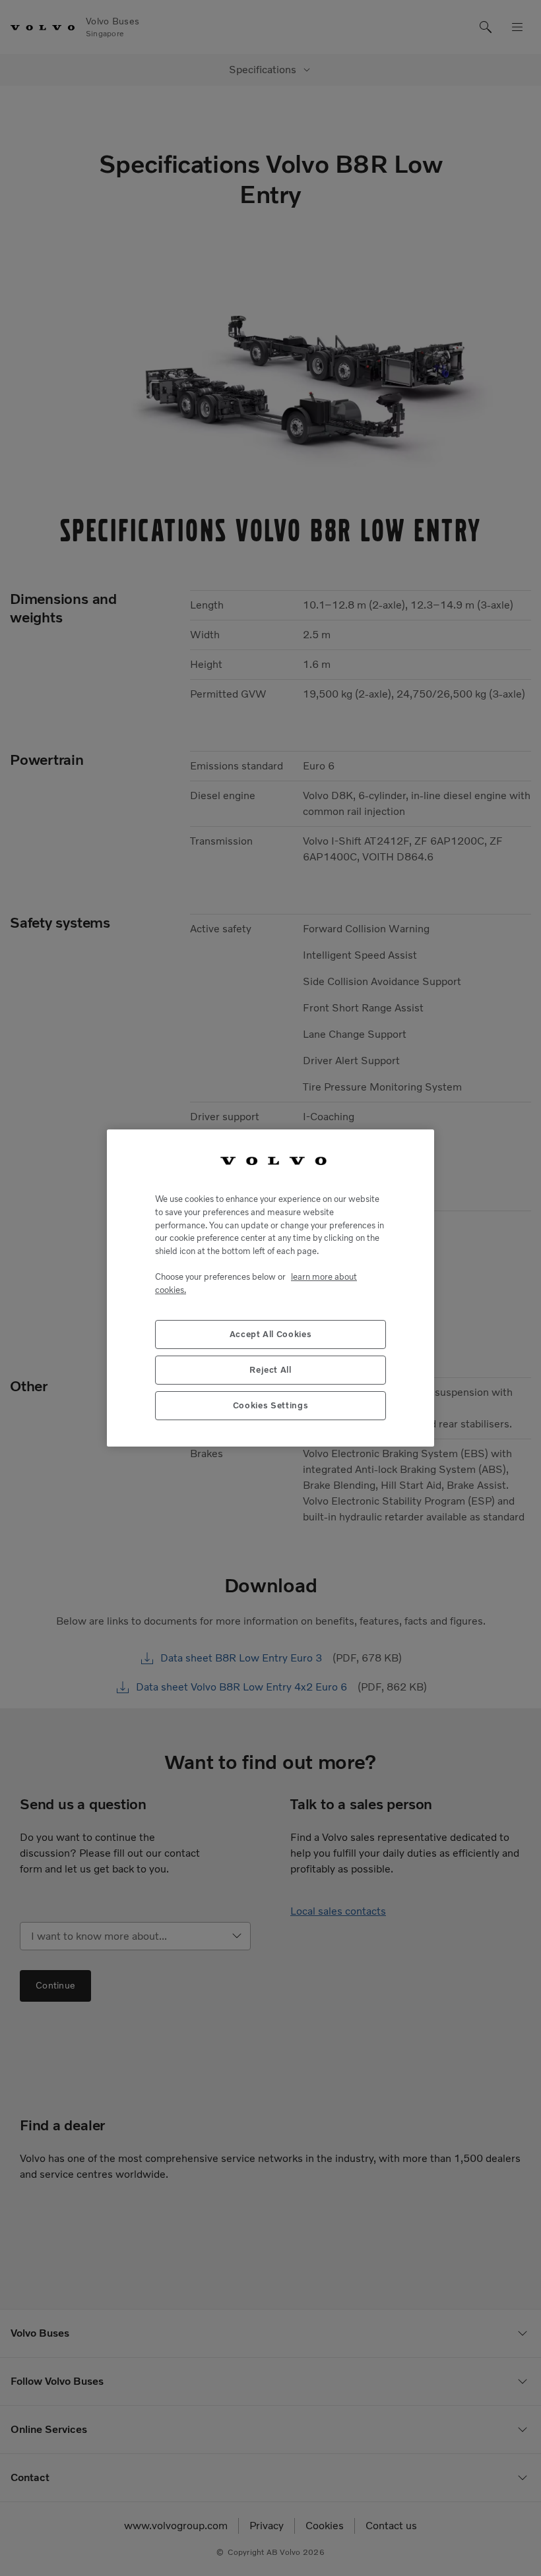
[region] (270, 1288)
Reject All (270, 1370)
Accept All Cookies (271, 1334)
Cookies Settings (271, 1405)
